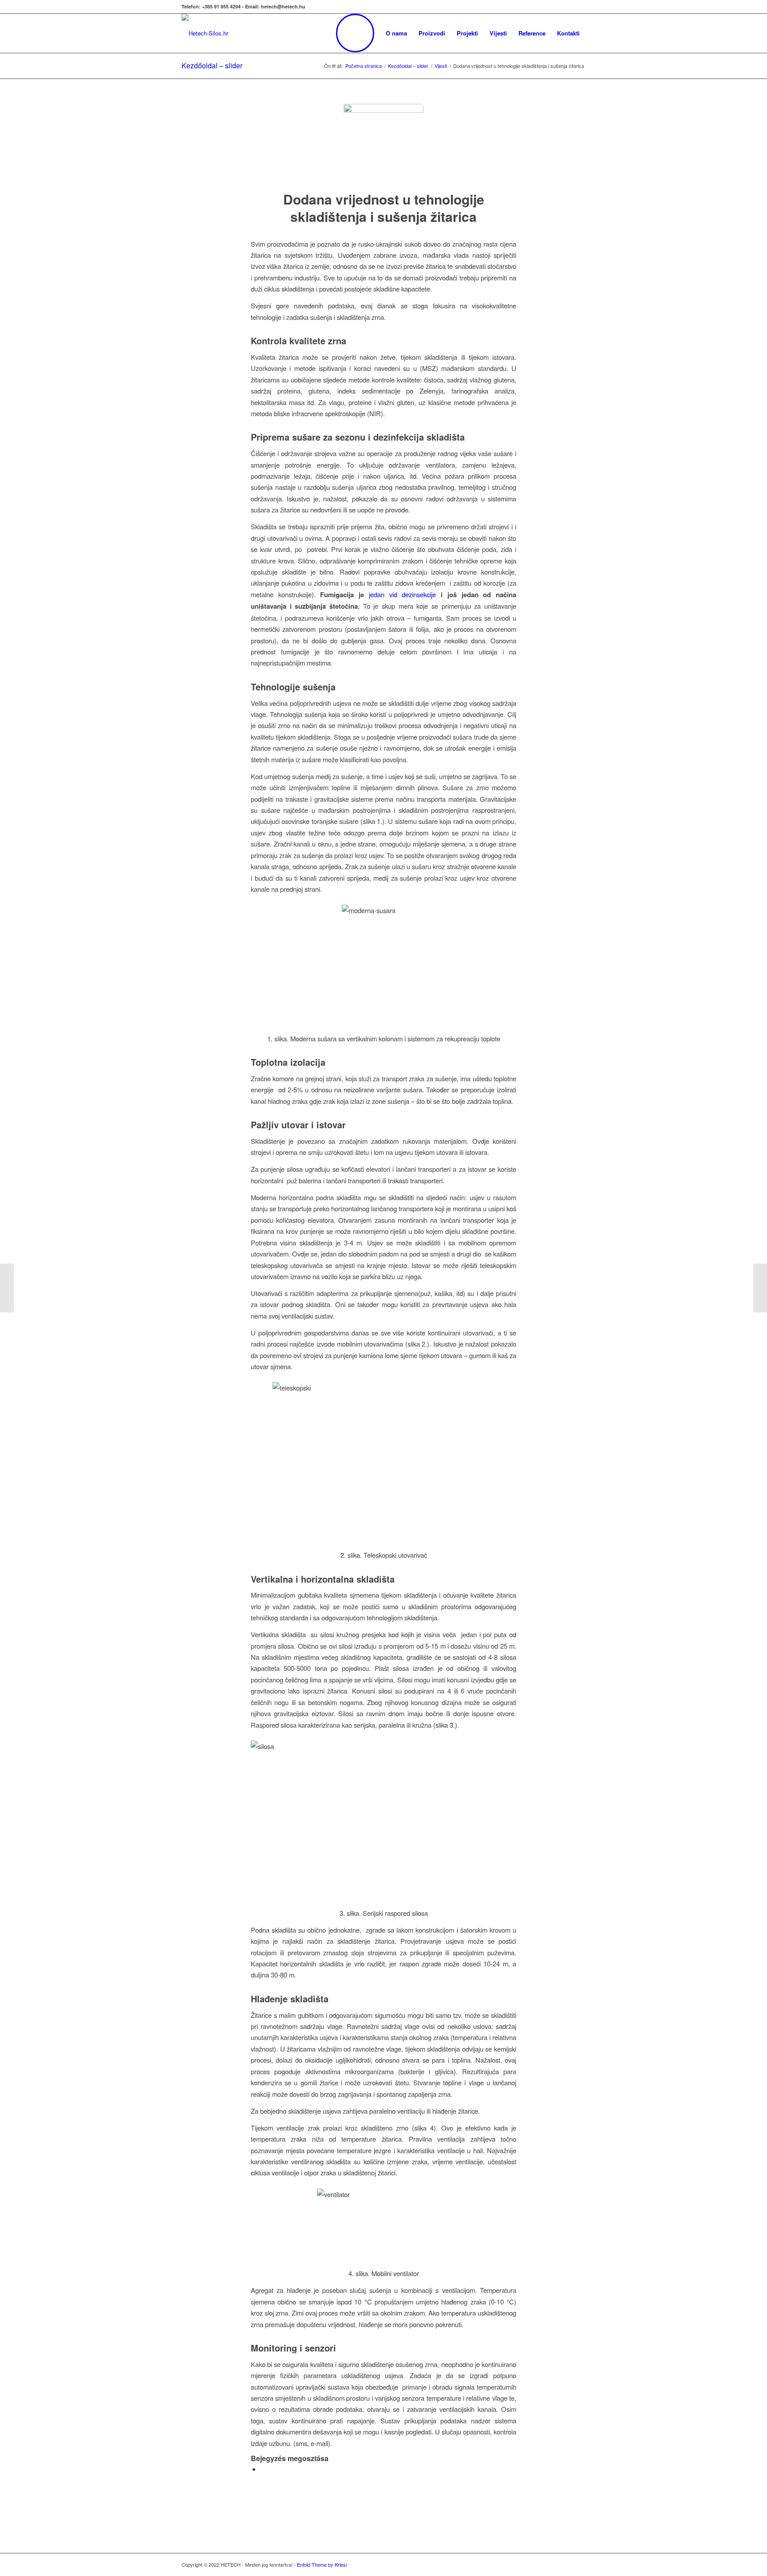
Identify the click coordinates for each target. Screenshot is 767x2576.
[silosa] (383, 144)
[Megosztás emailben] (263, 2469)
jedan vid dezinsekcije (402, 594)
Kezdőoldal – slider (212, 65)
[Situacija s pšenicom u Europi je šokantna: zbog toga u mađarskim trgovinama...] (7, 1288)
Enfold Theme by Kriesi (322, 2564)
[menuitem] (355, 33)
